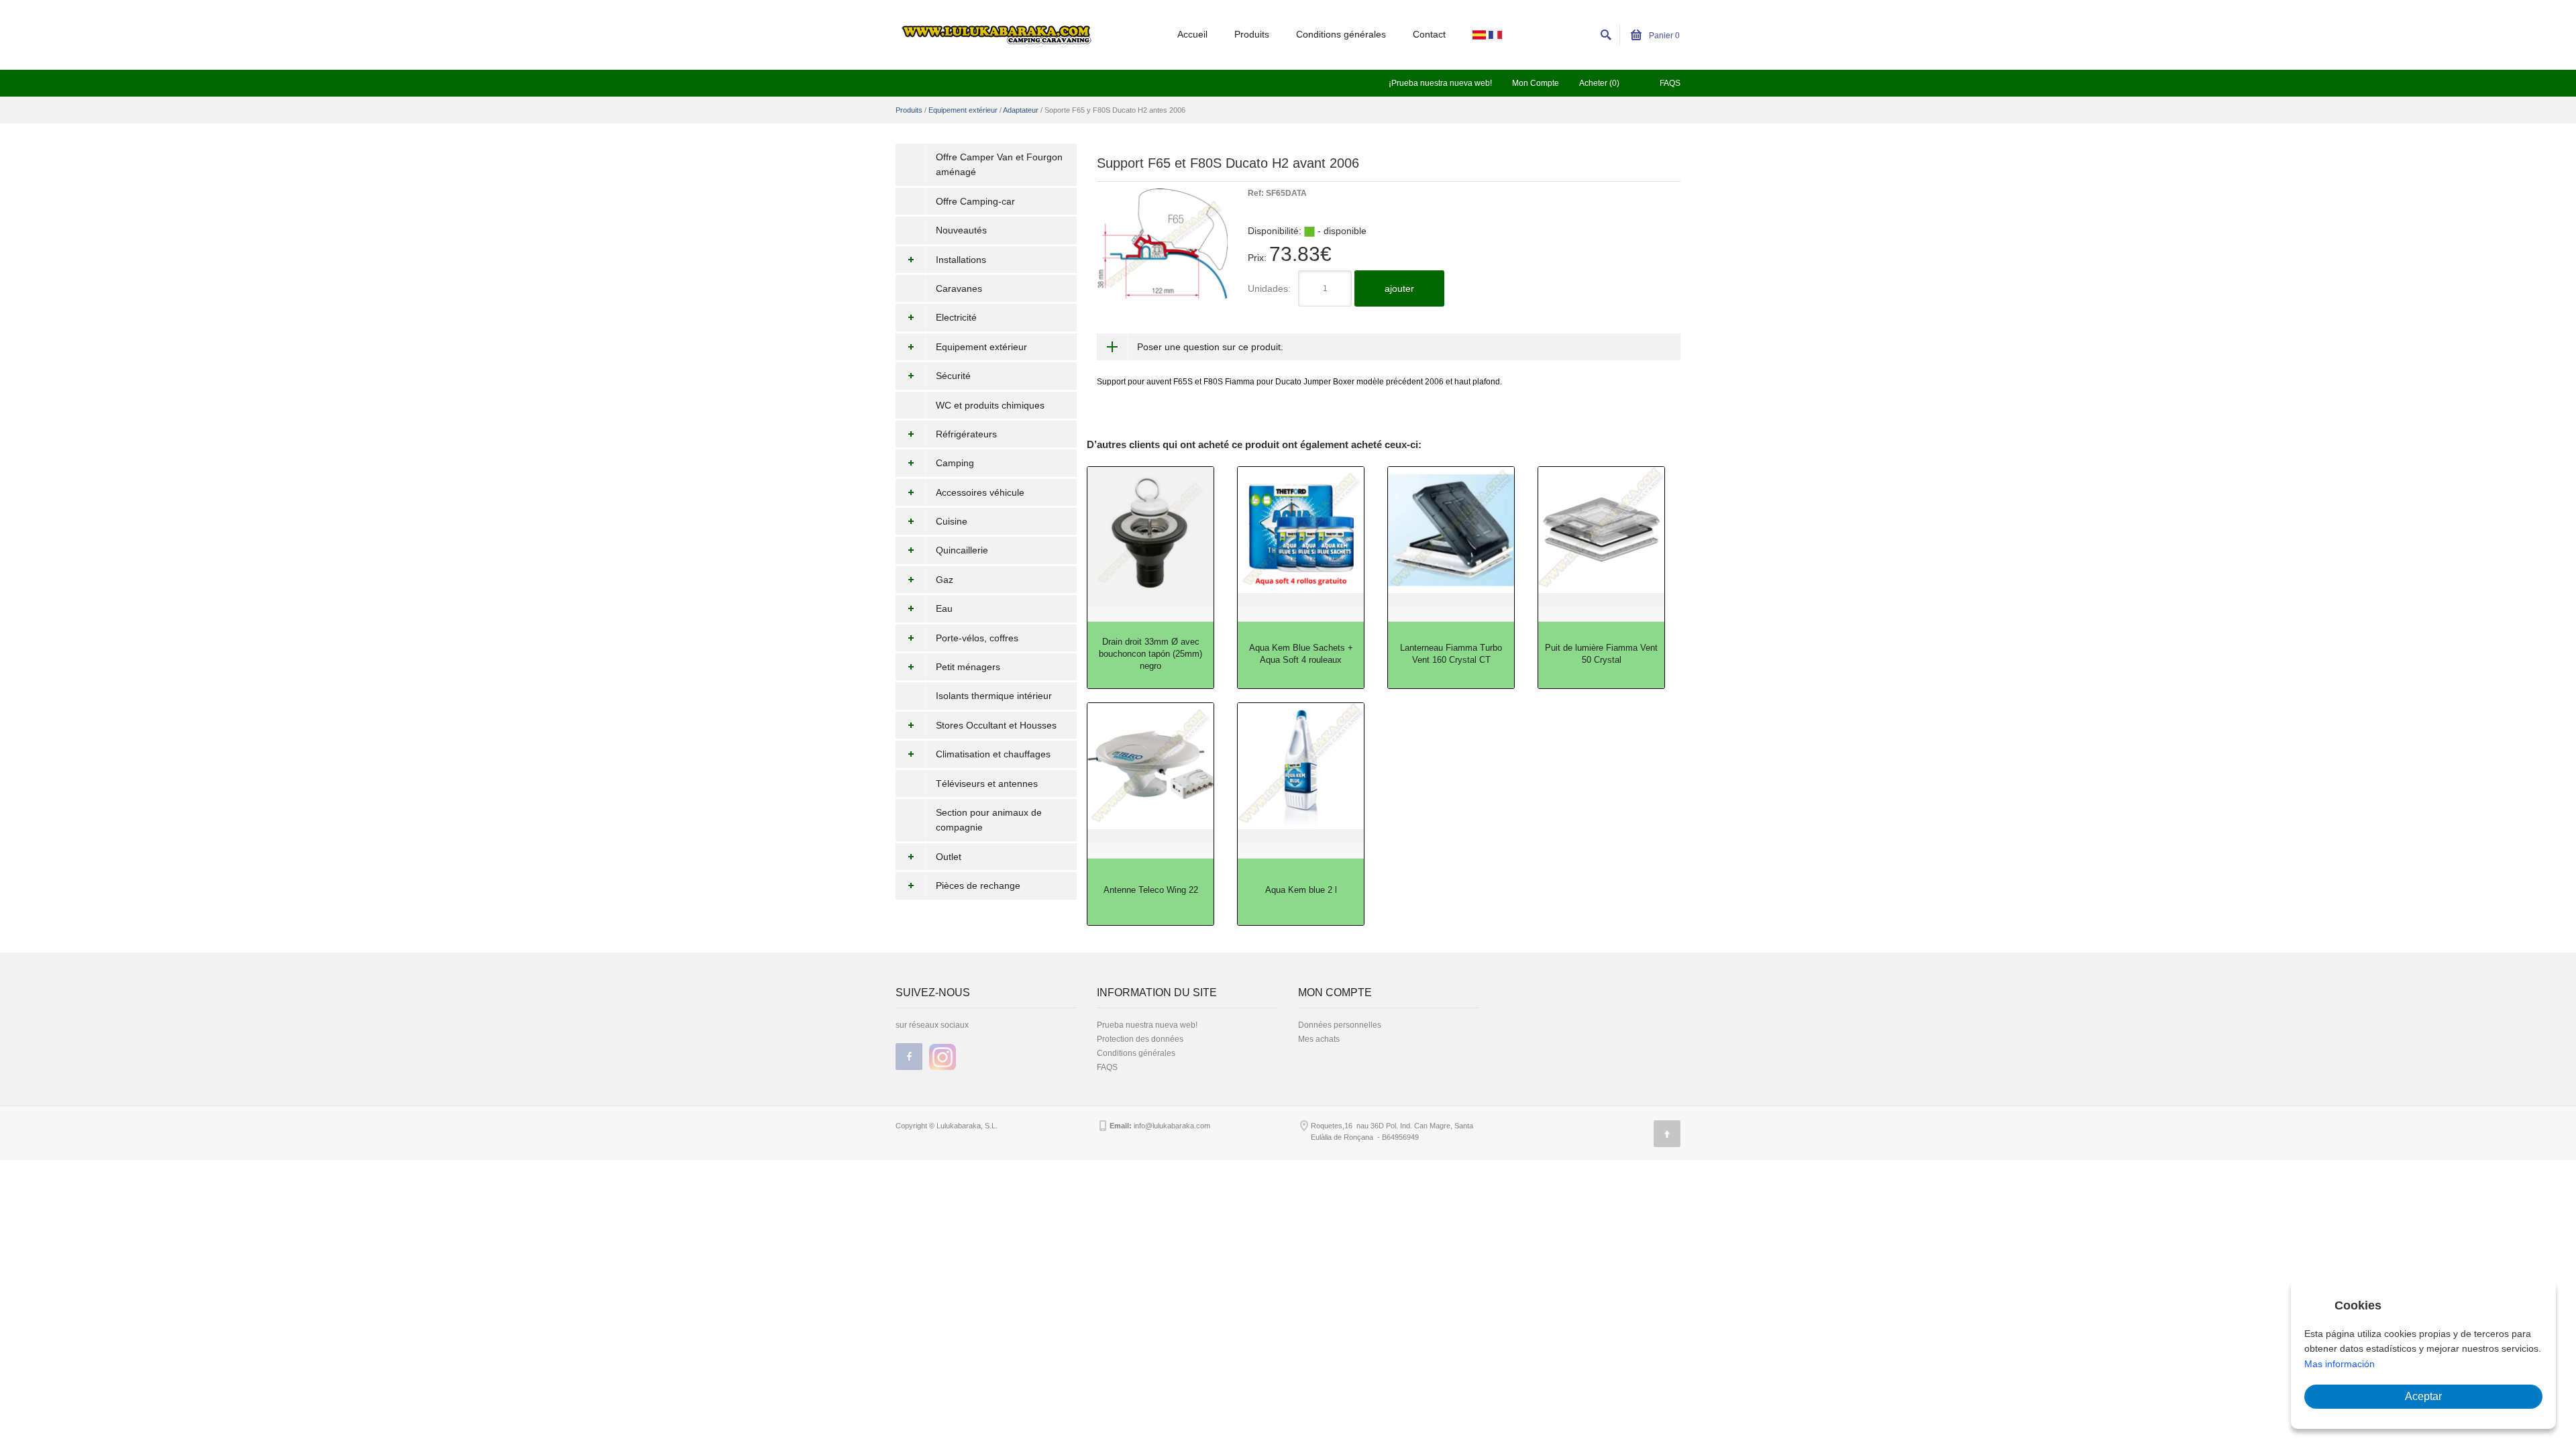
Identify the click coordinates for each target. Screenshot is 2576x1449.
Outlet (949, 857)
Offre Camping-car (975, 201)
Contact (1429, 34)
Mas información (2340, 1364)
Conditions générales (1341, 34)
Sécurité (953, 376)
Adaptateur (1021, 110)
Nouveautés (961, 230)
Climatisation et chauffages (993, 754)
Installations (961, 260)
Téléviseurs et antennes (987, 784)
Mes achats (1319, 1039)
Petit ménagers (968, 667)
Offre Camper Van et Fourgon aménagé (999, 164)
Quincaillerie (962, 550)
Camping (955, 463)
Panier (1663, 36)
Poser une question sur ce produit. (1210, 347)
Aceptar (2423, 1396)
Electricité (956, 317)
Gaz (945, 580)
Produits (1252, 34)
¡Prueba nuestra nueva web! (1440, 83)
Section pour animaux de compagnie (989, 820)
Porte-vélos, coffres (977, 638)
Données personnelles (1340, 1025)
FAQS (1670, 83)
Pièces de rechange (978, 885)
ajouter (1399, 288)
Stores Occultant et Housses (996, 725)
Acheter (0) (1599, 83)
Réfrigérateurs (966, 434)
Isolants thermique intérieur (994, 696)
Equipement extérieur (963, 110)
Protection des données (1140, 1039)
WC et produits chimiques (990, 405)
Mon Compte (1536, 83)
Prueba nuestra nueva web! (1147, 1025)
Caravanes (959, 288)
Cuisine (952, 521)
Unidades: (1269, 288)
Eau (944, 608)
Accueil (1192, 34)
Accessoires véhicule (980, 492)
